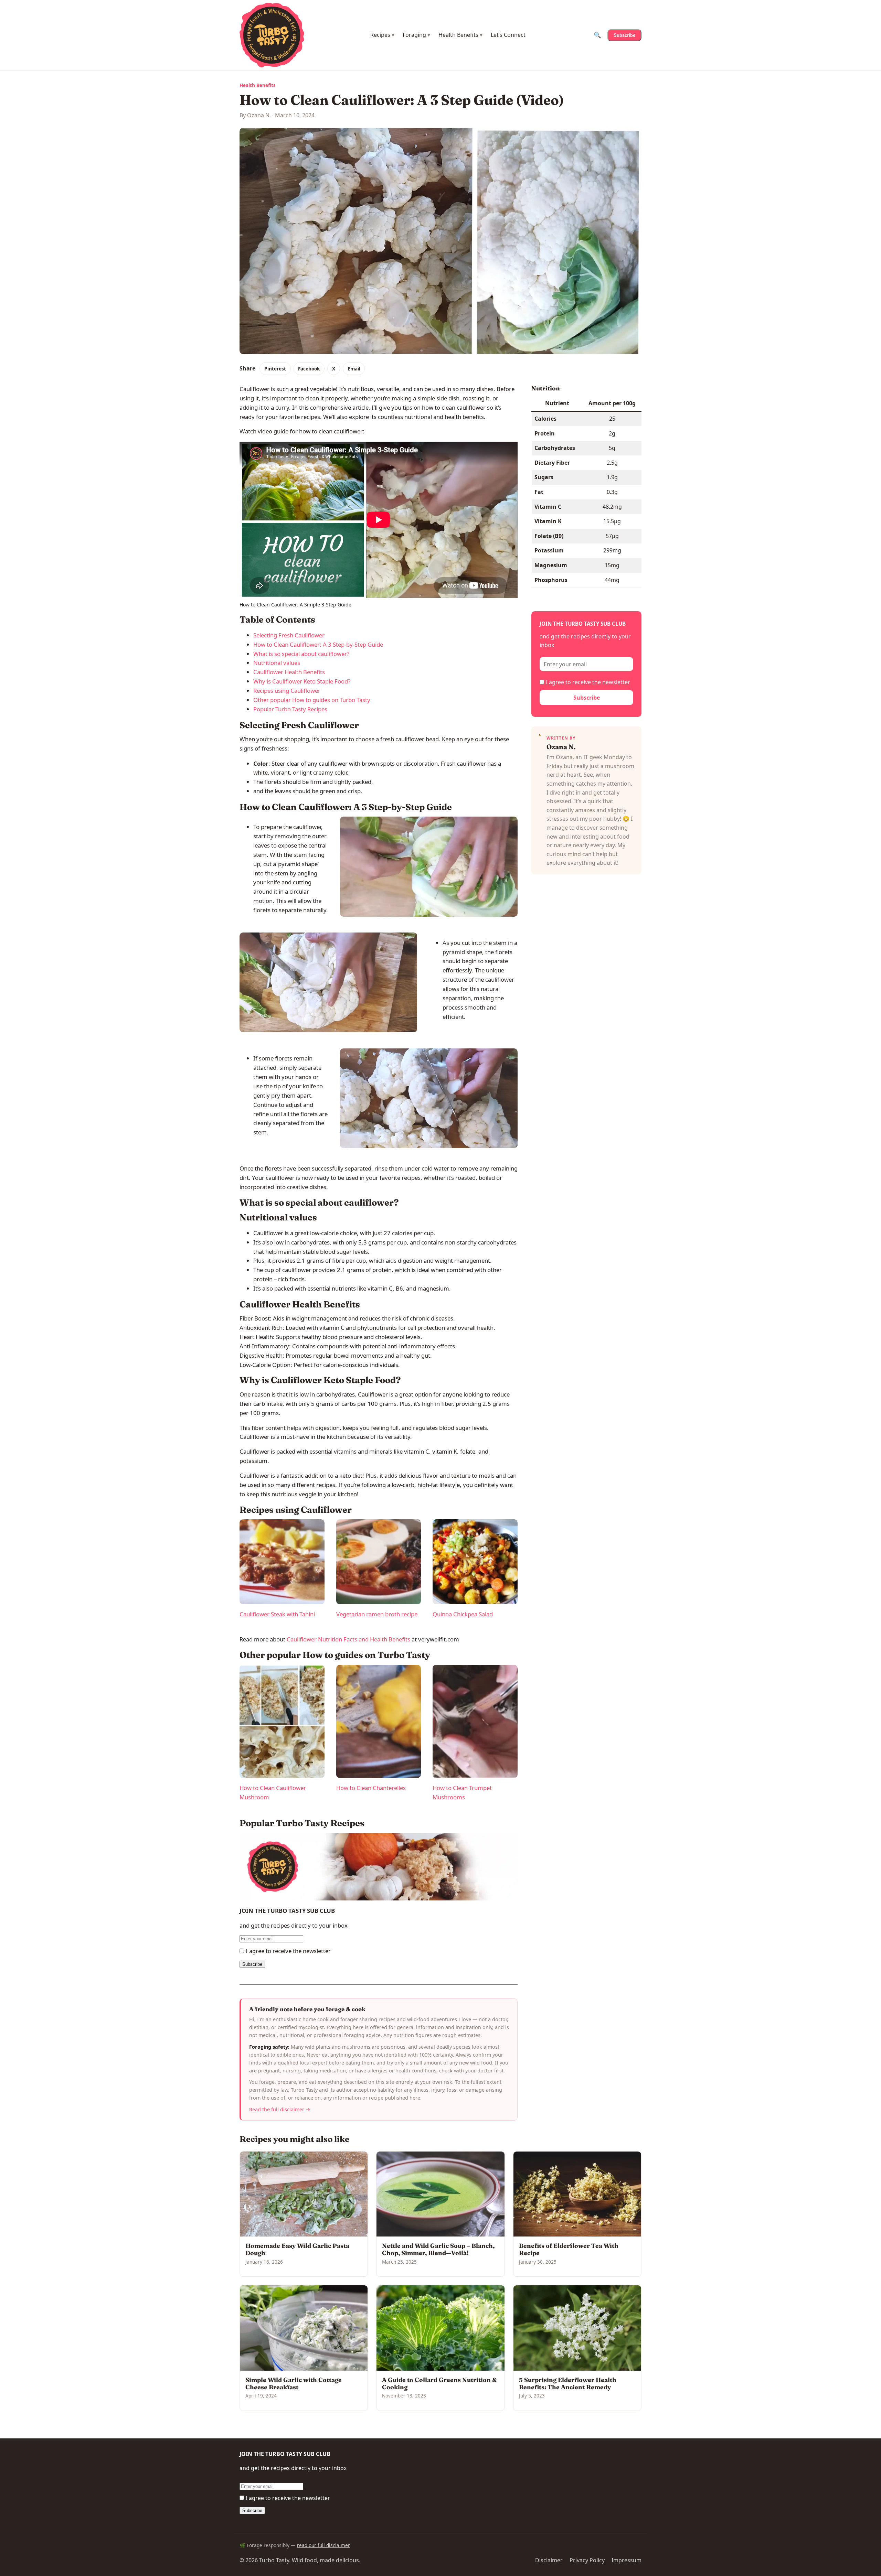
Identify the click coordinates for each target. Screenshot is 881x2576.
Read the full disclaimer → (280, 2109)
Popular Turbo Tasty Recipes (290, 709)
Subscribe (624, 35)
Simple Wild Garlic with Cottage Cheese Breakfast (294, 2383)
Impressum (627, 2560)
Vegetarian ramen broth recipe (377, 1614)
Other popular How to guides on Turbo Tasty (312, 700)
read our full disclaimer (323, 2545)
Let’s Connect (508, 35)
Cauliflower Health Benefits (289, 672)
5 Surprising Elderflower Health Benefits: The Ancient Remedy (568, 2383)
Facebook (309, 369)
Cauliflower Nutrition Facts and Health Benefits (348, 1639)
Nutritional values (277, 663)
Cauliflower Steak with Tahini (277, 1614)
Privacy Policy (587, 2560)
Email (354, 369)
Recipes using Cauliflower (287, 691)
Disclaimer (549, 2560)
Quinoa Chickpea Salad (463, 1614)
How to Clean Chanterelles (371, 1788)
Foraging (416, 35)
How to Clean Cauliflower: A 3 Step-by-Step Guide (318, 644)
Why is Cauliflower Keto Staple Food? (302, 681)
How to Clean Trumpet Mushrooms (462, 1792)
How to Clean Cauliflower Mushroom (273, 1792)
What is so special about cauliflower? (301, 654)
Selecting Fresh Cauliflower (289, 635)
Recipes (382, 35)
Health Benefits (460, 35)
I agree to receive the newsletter (288, 1951)
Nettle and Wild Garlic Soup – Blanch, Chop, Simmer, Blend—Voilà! (438, 2249)
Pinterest (275, 369)
